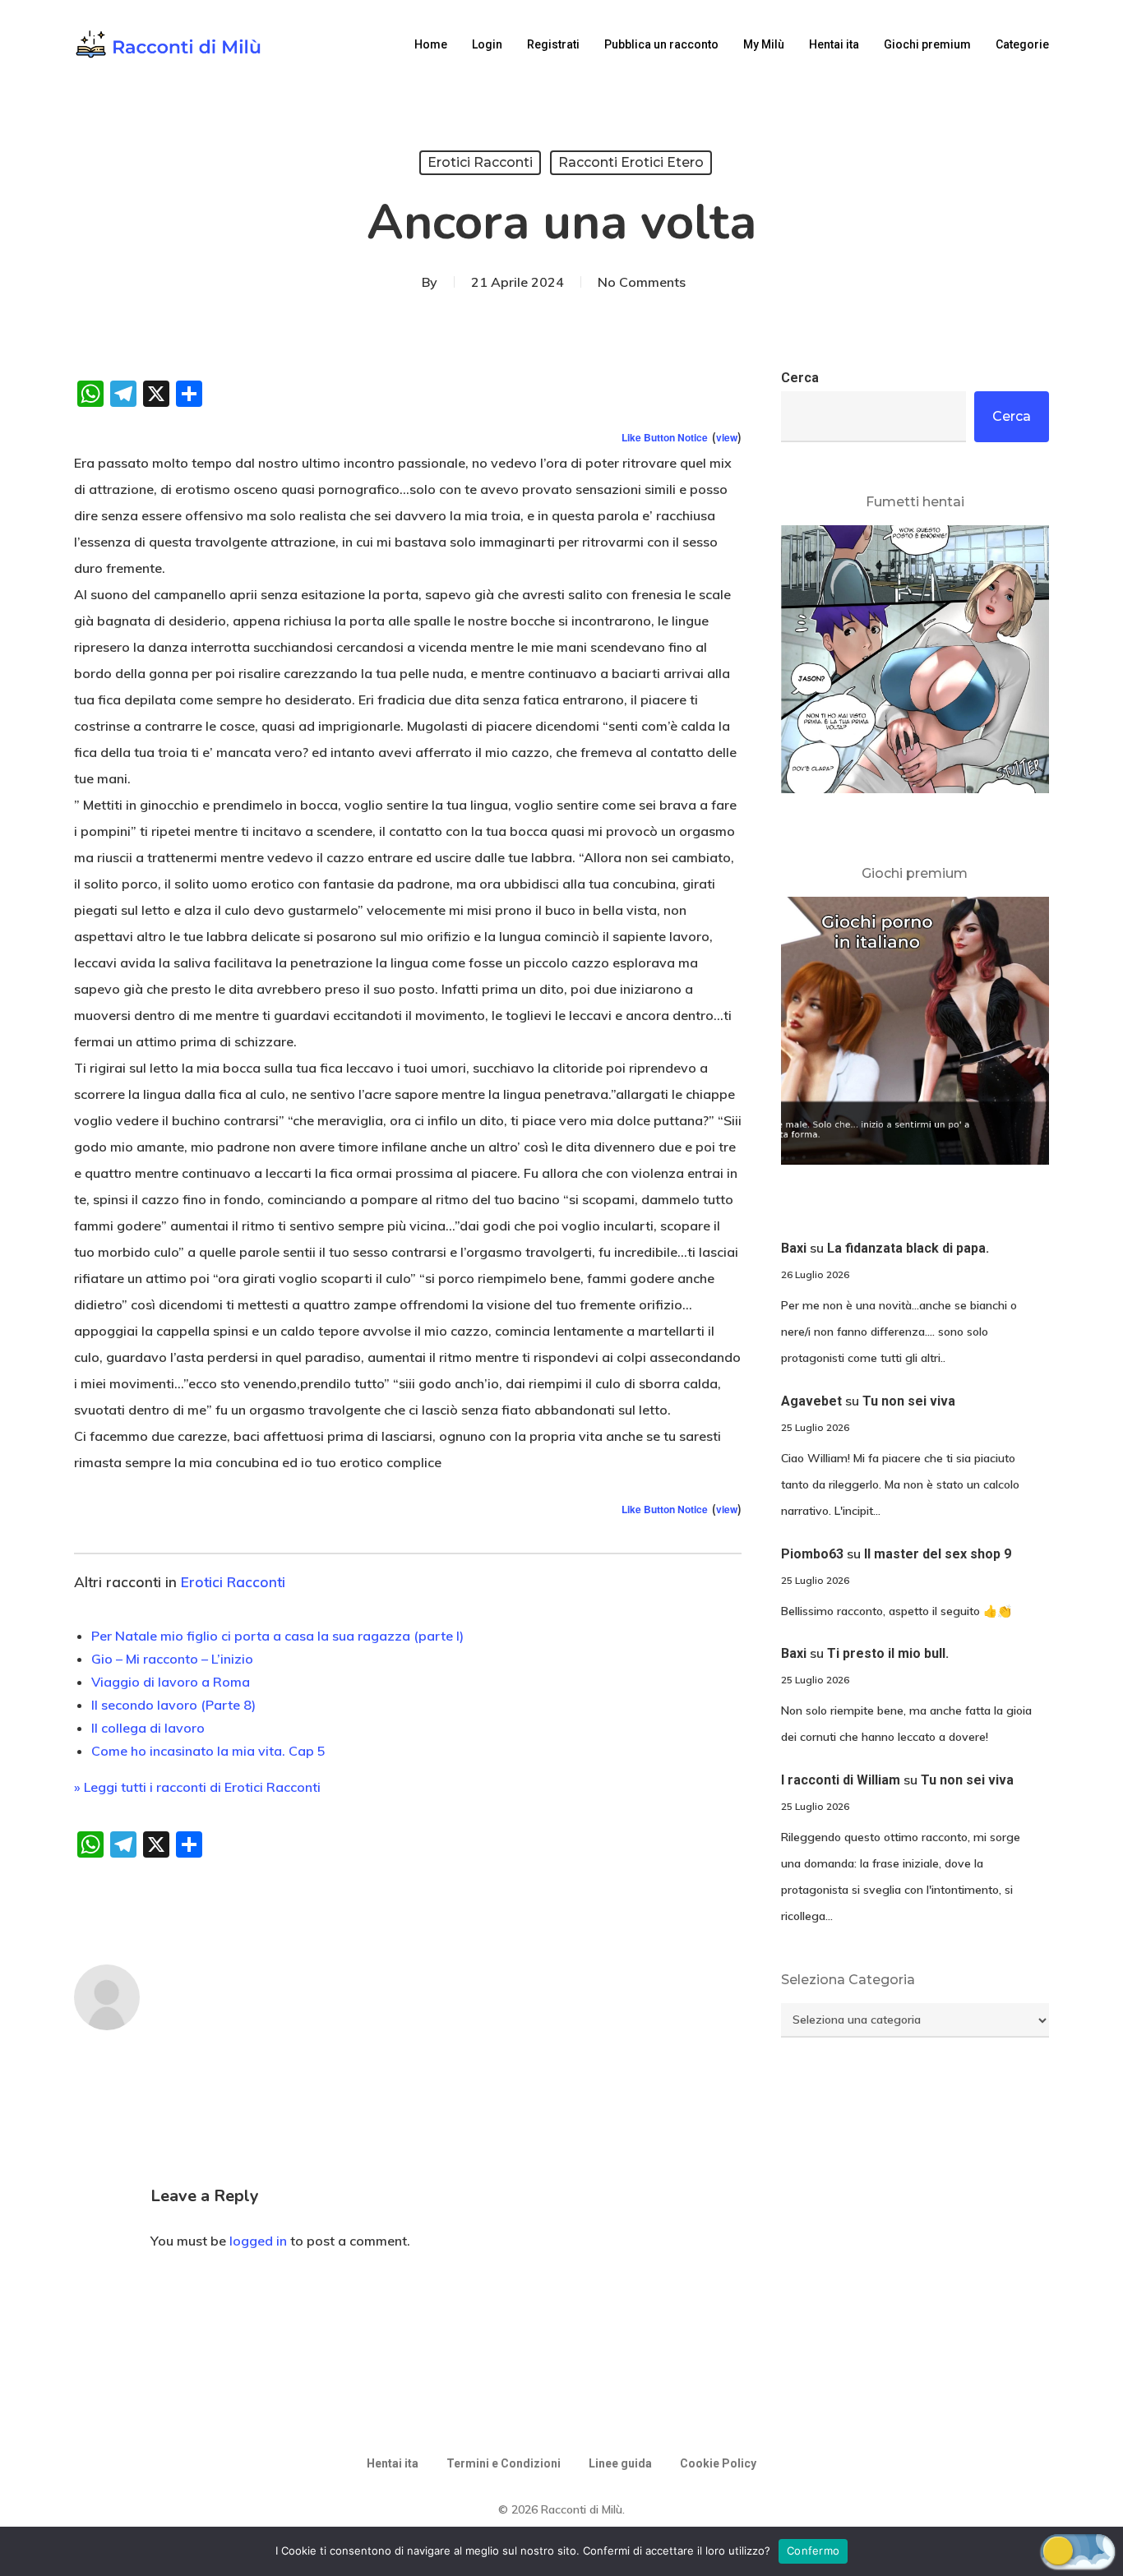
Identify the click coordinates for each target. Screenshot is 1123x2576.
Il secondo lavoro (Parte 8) (173, 1705)
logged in (258, 2241)
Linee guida (620, 2463)
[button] (1078, 2551)
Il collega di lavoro (148, 1728)
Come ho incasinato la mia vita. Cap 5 (208, 1751)
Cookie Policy (718, 2463)
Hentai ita (393, 2463)
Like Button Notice (665, 437)
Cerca (800, 378)
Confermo (813, 2551)
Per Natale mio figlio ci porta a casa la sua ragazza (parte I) (277, 1636)
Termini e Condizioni (504, 2463)
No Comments (642, 282)
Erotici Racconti (480, 162)
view (727, 437)
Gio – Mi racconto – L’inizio (172, 1659)
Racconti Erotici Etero (631, 162)
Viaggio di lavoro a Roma (171, 1682)
